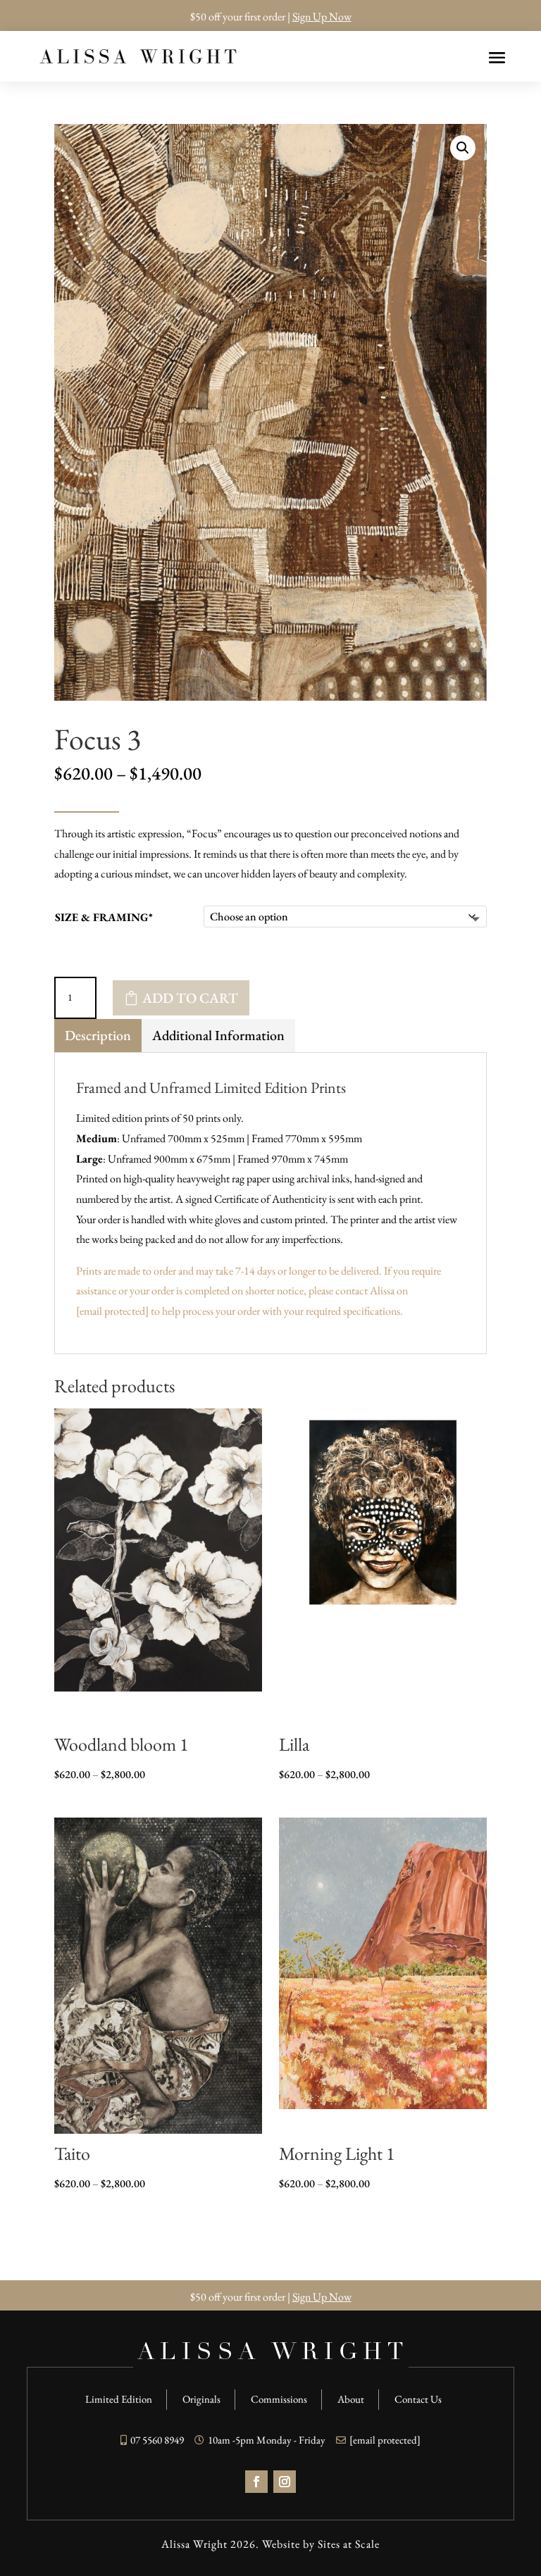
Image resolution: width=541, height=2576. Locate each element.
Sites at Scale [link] (349, 2544)
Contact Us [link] (418, 2399)
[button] (463, 148)
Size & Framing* (104, 917)
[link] (138, 57)
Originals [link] (201, 2399)
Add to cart (190, 998)
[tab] (98, 1036)
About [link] (351, 2399)
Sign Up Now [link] (322, 17)
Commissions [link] (279, 2399)
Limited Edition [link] (119, 2399)
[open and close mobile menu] (497, 56)
